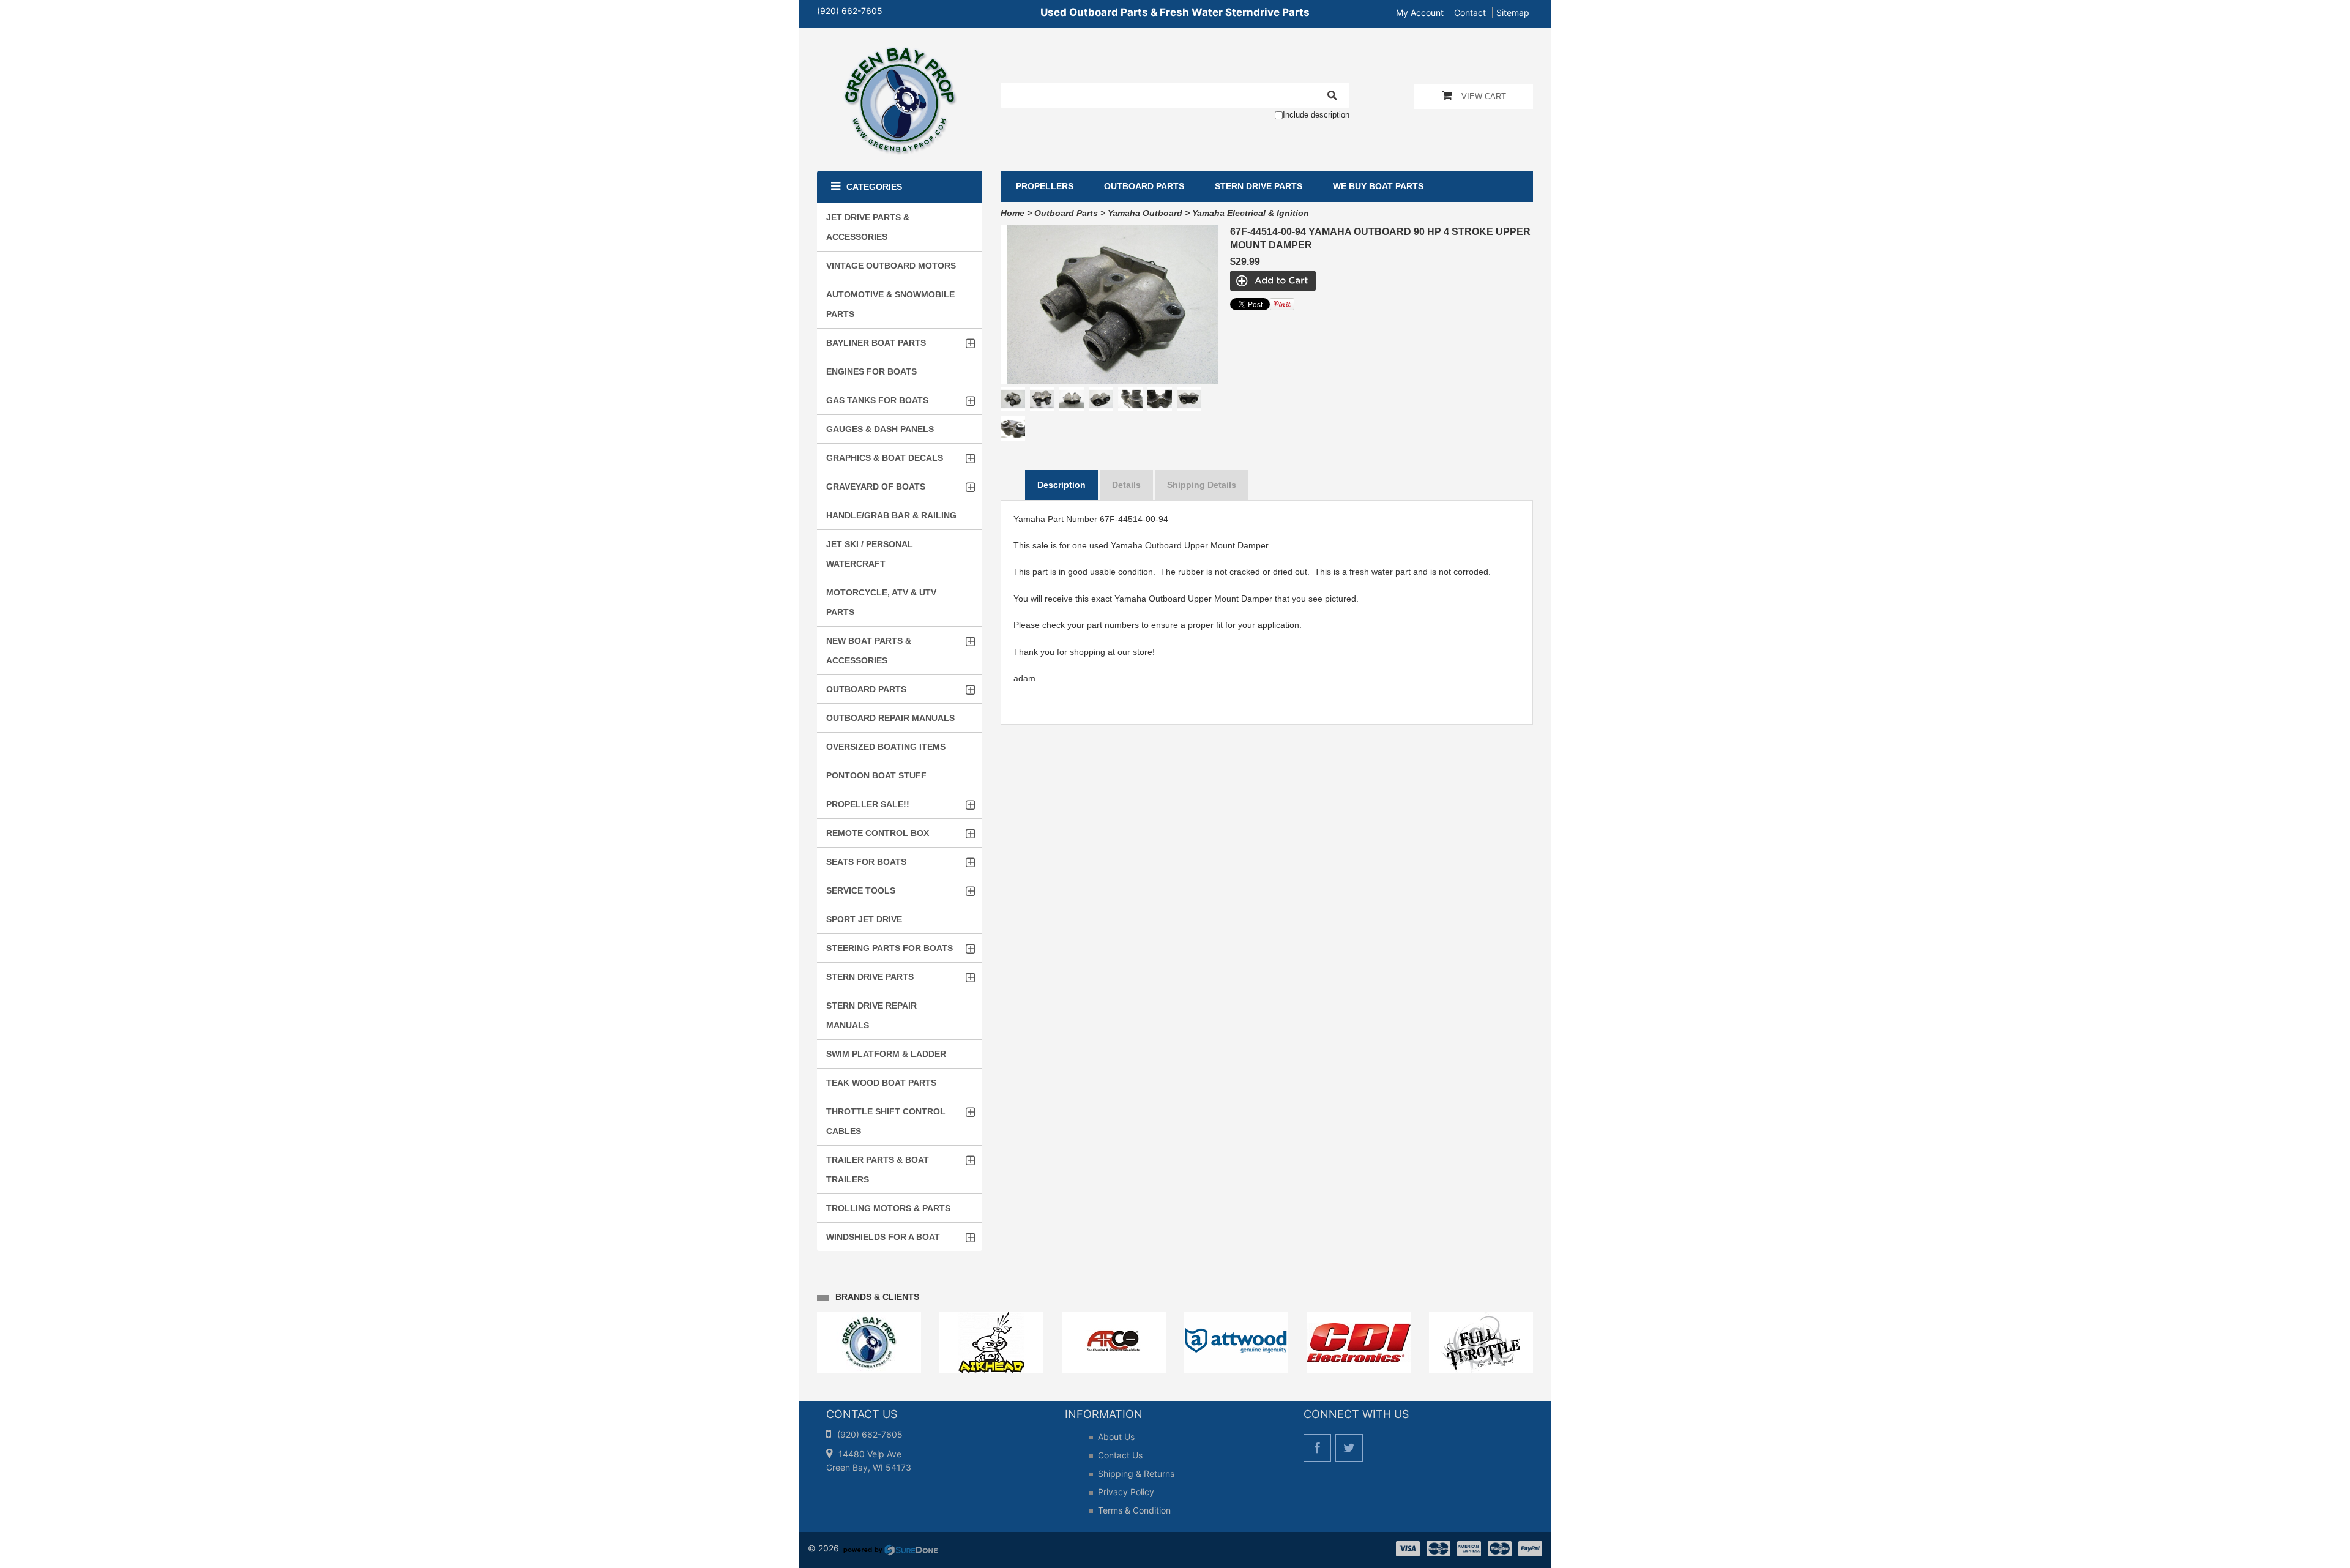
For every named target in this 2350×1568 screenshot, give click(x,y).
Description (1061, 485)
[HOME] (900, 54)
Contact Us (1120, 1455)
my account (1420, 13)
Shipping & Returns (1136, 1473)
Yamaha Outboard (1145, 213)
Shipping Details (1202, 485)
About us (1116, 1437)
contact (1470, 13)
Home (1013, 213)
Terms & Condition (1134, 1510)
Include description (1316, 115)
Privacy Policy (1126, 1492)
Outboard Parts (1066, 213)
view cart (1484, 96)
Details (1126, 485)
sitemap (1513, 13)
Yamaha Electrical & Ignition (1251, 213)
